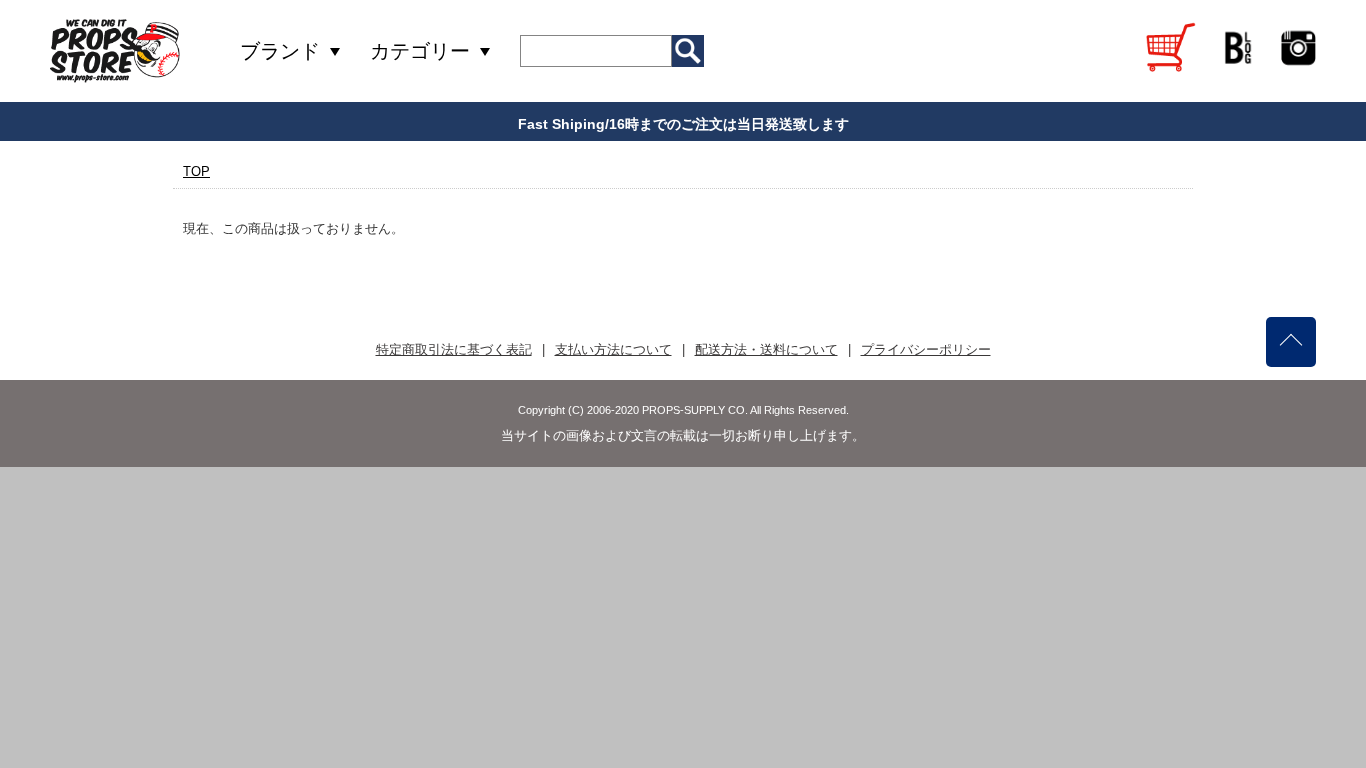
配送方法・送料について (766, 349)
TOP (196, 171)
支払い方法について (613, 349)
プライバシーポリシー (926, 349)
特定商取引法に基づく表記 (454, 349)
